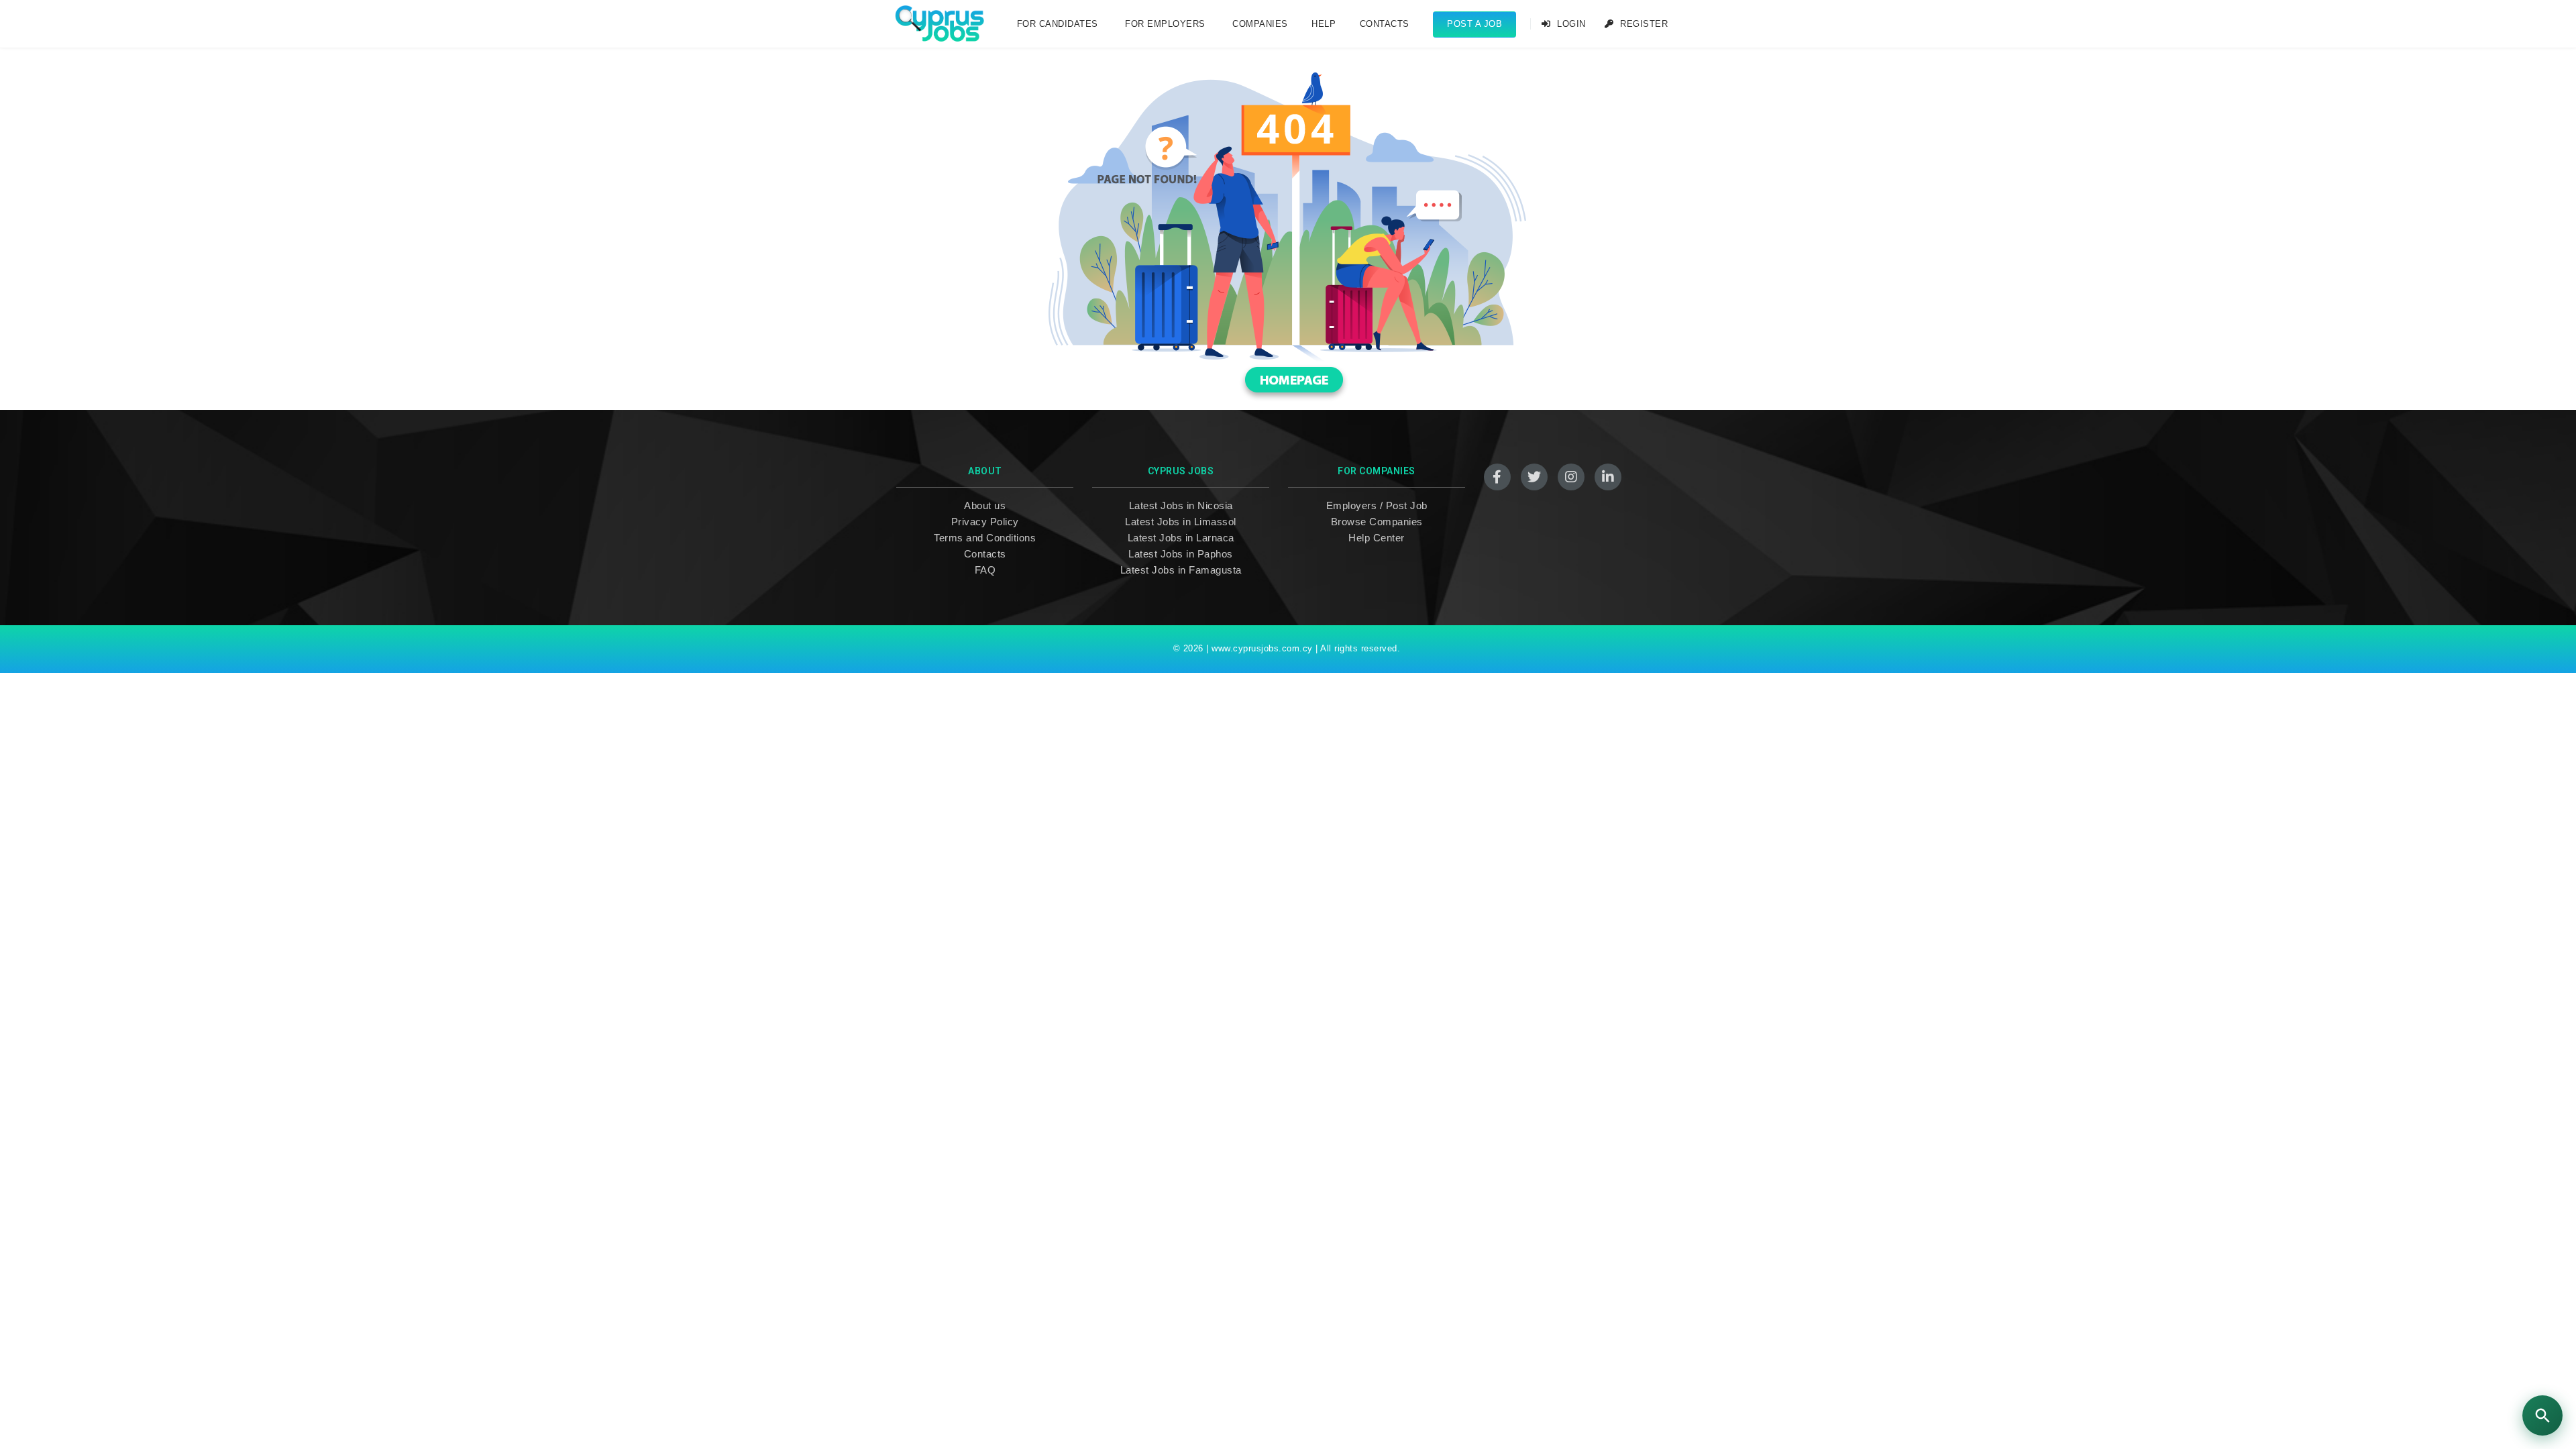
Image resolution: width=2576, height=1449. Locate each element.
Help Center (1377, 538)
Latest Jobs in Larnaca (1181, 538)
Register (1643, 24)
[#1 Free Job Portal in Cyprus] (940, 24)
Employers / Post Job (1377, 505)
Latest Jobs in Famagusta (1181, 570)
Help (1324, 24)
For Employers (1165, 24)
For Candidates (1058, 24)
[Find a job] (2542, 1415)
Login (1570, 24)
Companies (1260, 24)
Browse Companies (1377, 522)
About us (985, 505)
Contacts (1385, 24)
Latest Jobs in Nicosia (1181, 505)
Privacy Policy (985, 522)
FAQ (985, 570)
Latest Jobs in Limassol (1181, 522)
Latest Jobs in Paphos (1181, 554)
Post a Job (1474, 24)
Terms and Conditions (985, 538)
